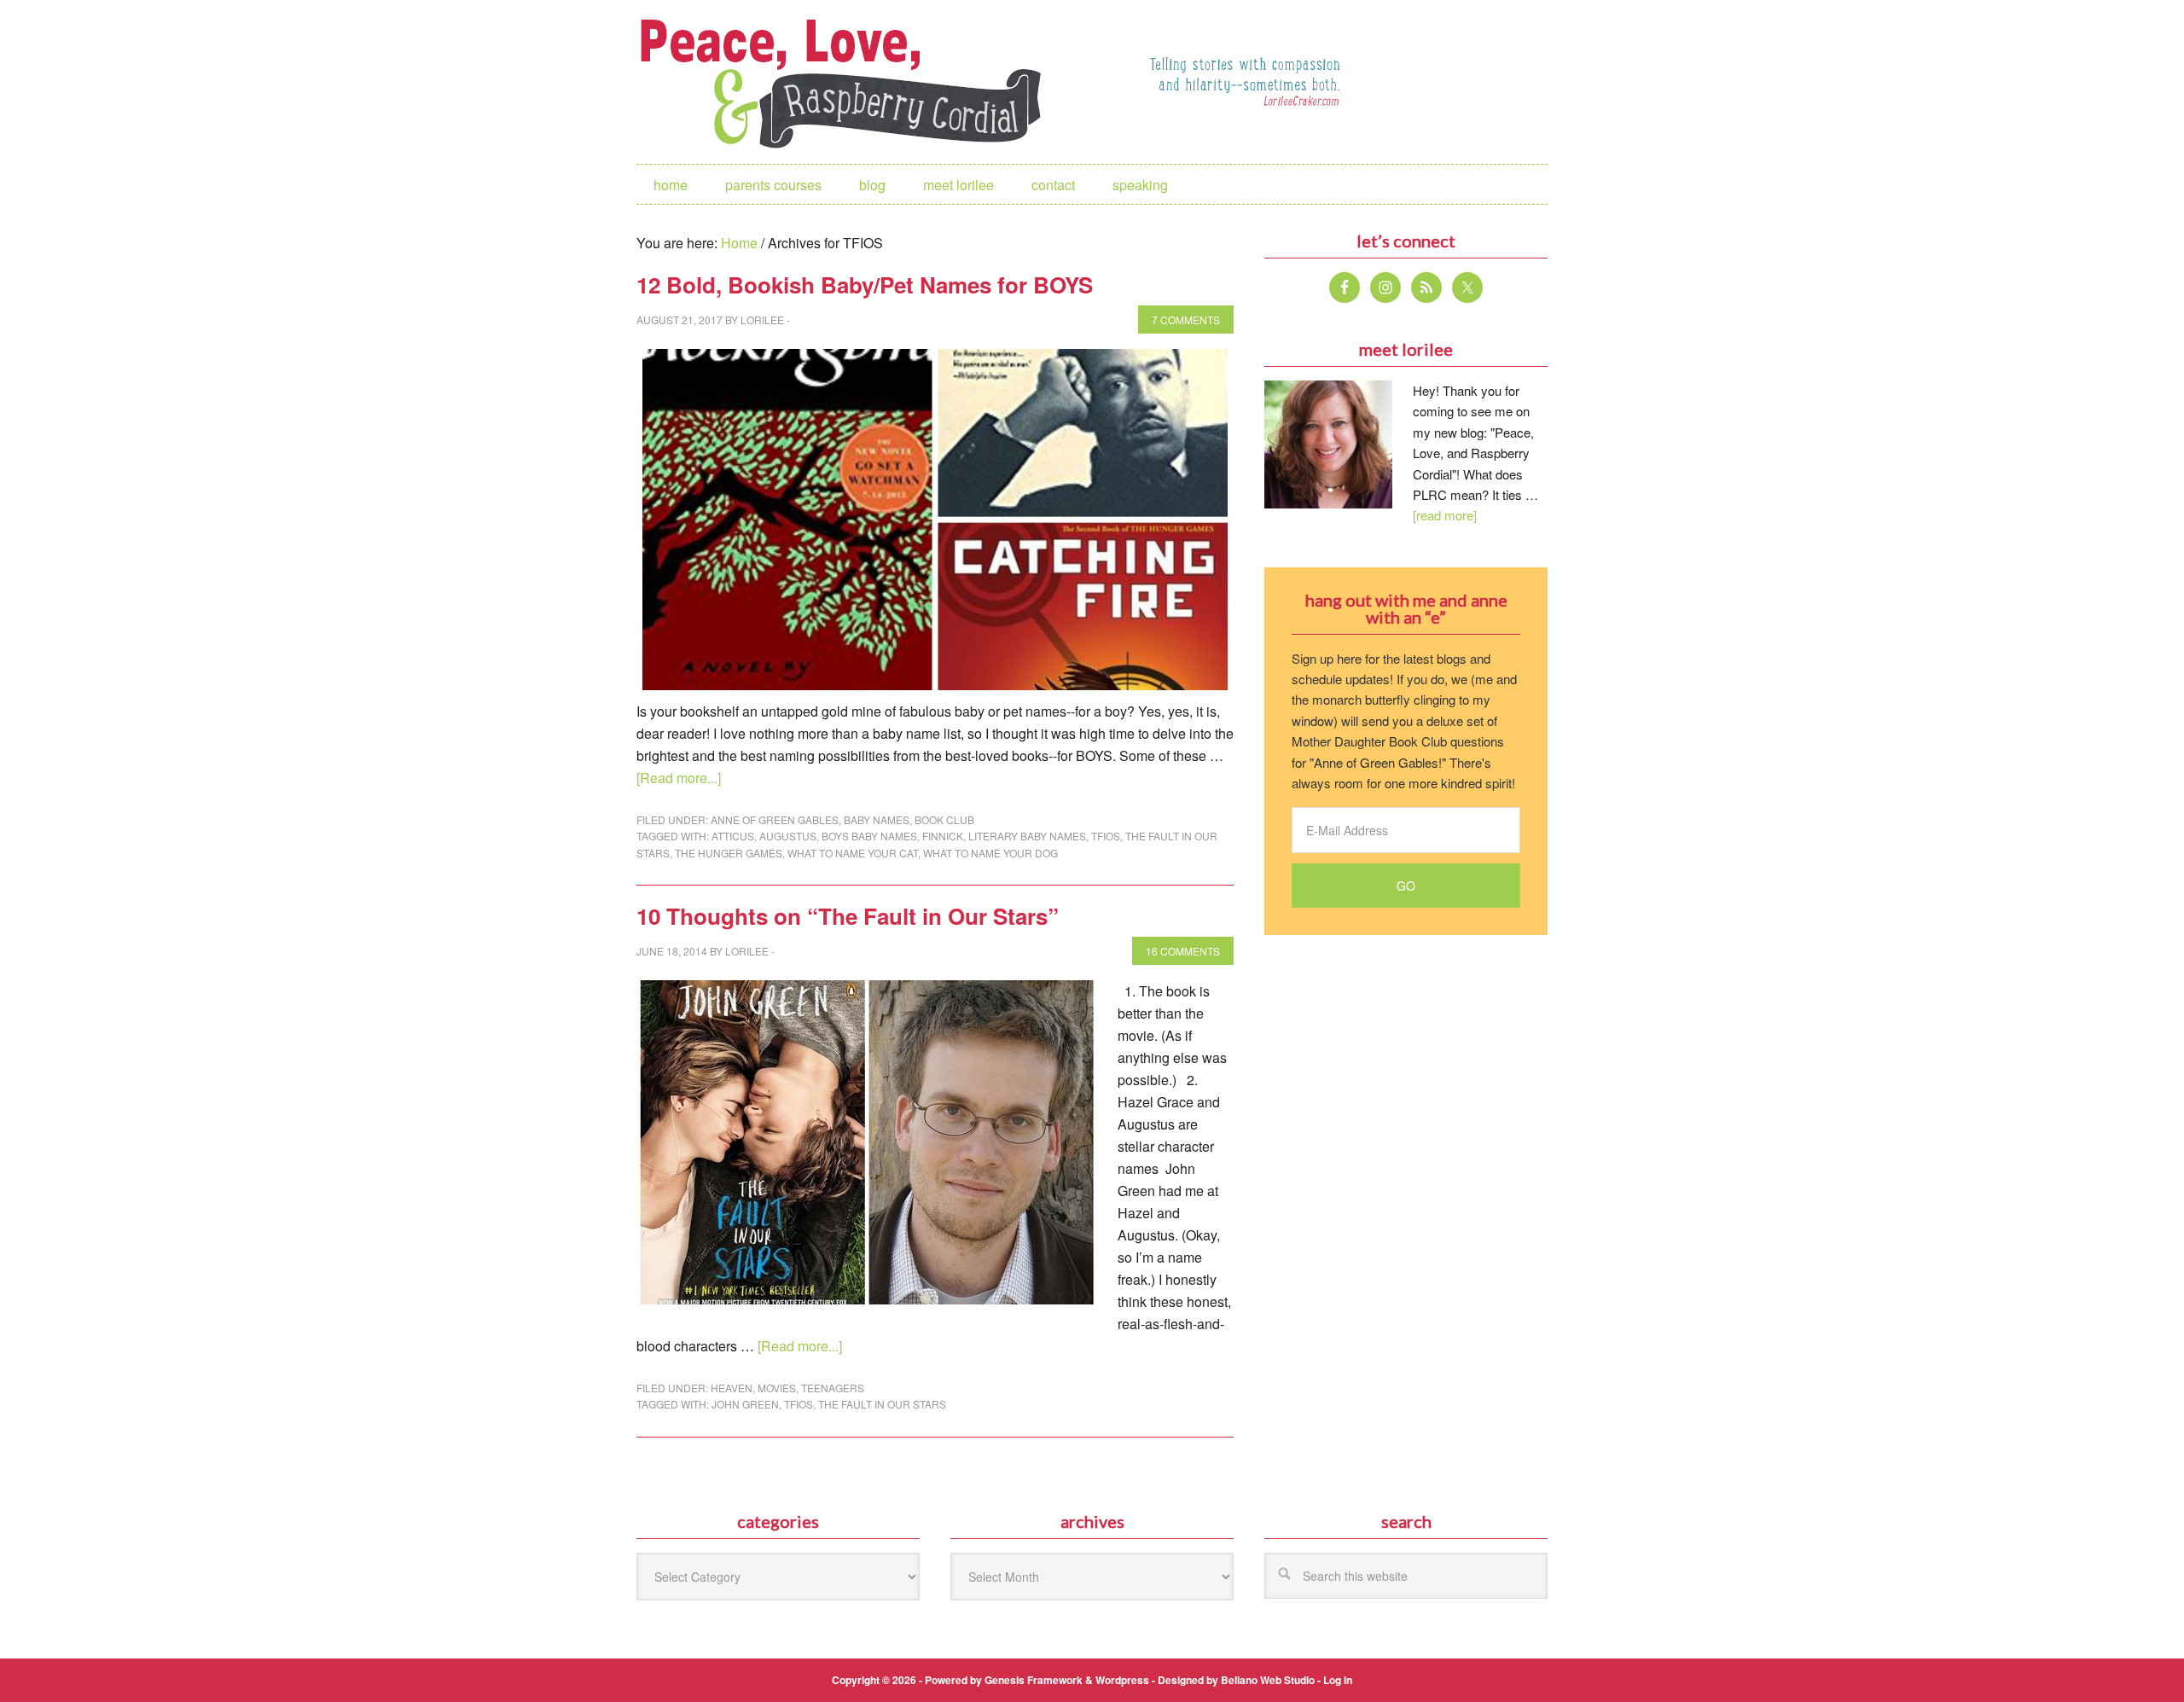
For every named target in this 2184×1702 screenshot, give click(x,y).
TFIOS (1106, 836)
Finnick (943, 836)
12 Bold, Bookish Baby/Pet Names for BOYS (865, 285)
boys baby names (869, 836)
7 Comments (1186, 319)
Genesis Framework (1034, 1680)
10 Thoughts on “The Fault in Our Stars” (848, 916)
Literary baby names (1027, 836)
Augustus (788, 836)
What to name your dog (990, 853)
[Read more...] (679, 778)
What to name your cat (853, 853)
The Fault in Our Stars (882, 1404)
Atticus (733, 836)
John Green (745, 1404)
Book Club (944, 819)
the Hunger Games (729, 853)
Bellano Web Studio (1268, 1680)
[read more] (1445, 515)
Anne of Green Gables (775, 819)
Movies (777, 1388)
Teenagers (833, 1388)
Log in (1338, 1680)
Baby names (877, 819)
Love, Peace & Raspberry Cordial (850, 82)
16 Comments (1183, 951)
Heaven (732, 1388)
